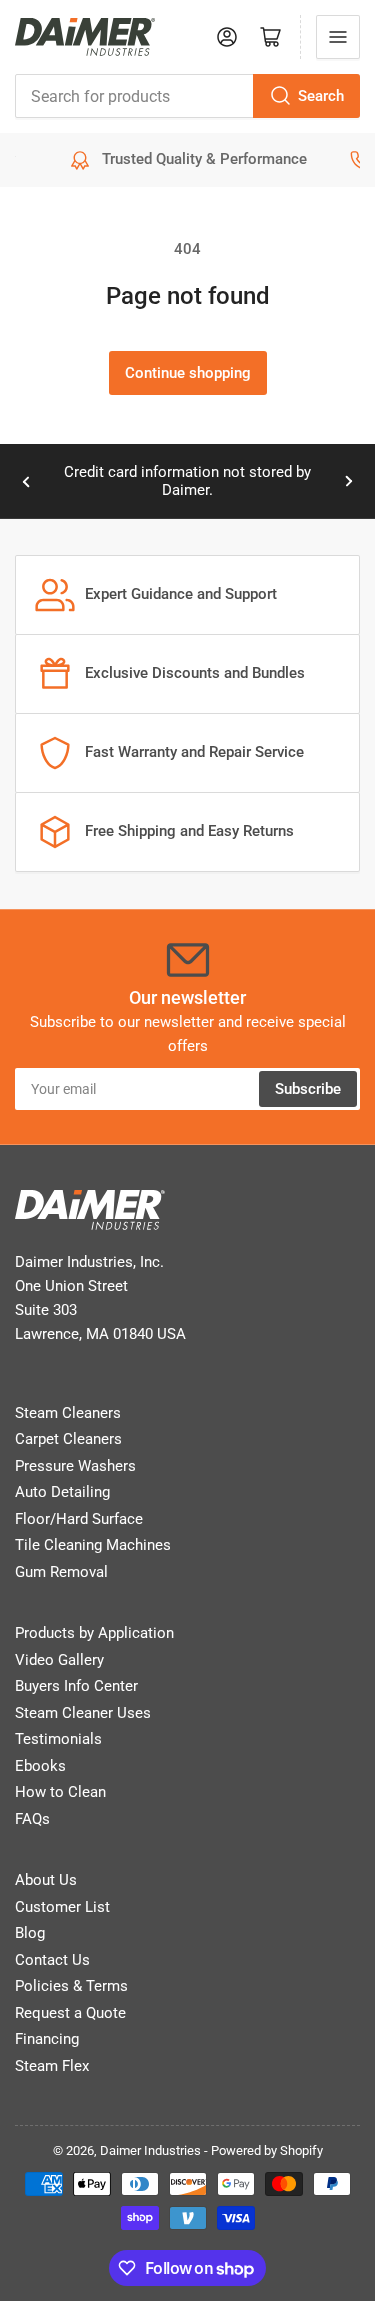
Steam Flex (52, 2066)
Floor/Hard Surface (79, 1519)
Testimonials (58, 1739)
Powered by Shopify (267, 2150)
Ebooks (40, 1766)
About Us (46, 1880)
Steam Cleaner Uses (83, 1713)
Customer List (62, 1907)
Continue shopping (188, 373)
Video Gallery (59, 1660)
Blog (30, 1933)
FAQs (32, 1819)
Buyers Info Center (76, 1686)
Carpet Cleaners (68, 1439)
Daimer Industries (150, 2150)
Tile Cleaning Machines (93, 1545)
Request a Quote (70, 2013)
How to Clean (60, 1792)
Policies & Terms (71, 1986)
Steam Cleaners (68, 1413)
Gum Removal (61, 1572)
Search (321, 96)
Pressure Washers (75, 1466)
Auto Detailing (62, 1492)
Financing (47, 2039)
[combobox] (187, 96)
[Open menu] (338, 37)
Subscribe (308, 1089)
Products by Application (94, 1633)
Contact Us (52, 1960)
